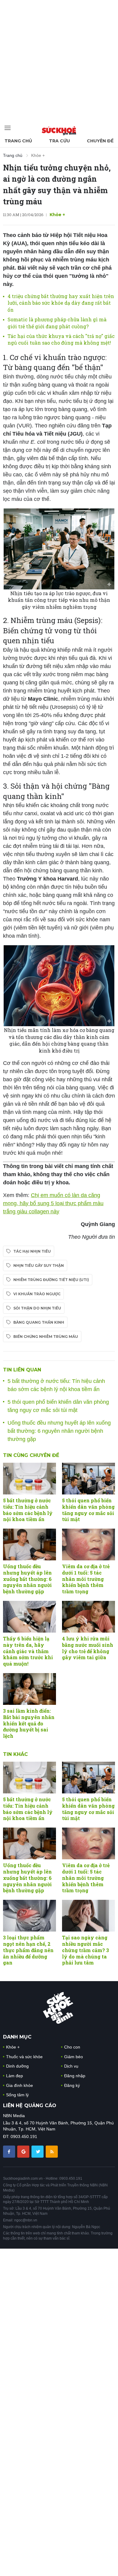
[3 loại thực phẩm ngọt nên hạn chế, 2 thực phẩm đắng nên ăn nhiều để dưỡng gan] (29, 1916)
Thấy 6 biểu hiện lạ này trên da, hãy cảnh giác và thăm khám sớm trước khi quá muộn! (28, 1651)
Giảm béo (74, 2057)
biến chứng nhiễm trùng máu (46, 1337)
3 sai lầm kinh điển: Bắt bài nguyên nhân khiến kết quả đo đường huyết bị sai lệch (29, 1723)
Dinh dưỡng (17, 2066)
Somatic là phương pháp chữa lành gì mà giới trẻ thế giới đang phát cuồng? (57, 323)
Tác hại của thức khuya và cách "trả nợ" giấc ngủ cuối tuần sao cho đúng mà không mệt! (61, 339)
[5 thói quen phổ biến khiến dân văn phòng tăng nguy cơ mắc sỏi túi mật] (88, 1479)
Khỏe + (38, 155)
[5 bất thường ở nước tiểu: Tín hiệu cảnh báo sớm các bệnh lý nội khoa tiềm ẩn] (29, 1479)
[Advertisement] (59, 59)
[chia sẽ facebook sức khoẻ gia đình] (10, 2151)
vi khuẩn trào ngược (37, 1294)
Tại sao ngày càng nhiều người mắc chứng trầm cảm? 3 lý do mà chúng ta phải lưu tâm (85, 1950)
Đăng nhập (75, 2076)
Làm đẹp (15, 2076)
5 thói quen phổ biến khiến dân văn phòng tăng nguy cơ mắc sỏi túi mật (88, 1510)
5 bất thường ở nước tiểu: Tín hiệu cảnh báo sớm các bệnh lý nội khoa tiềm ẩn (28, 1510)
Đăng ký (72, 2085)
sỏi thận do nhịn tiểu (37, 1308)
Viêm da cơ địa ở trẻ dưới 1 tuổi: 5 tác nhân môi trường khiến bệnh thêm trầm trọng (86, 1579)
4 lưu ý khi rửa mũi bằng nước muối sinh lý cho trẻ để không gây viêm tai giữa (88, 1648)
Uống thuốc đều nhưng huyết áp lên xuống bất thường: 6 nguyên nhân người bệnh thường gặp (59, 1431)
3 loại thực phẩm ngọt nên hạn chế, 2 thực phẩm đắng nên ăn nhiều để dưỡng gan (28, 1950)
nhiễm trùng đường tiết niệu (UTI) (51, 1280)
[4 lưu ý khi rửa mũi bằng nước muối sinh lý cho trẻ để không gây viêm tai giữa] (88, 1617)
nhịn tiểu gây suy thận (39, 1265)
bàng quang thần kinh (39, 1322)
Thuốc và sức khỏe (24, 2057)
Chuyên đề (100, 141)
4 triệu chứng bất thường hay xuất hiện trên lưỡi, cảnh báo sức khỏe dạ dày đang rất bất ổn (61, 303)
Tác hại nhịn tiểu (32, 1251)
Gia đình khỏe (20, 2085)
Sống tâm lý (17, 2095)
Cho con (72, 2047)
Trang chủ (18, 141)
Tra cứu (59, 141)
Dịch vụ (71, 2066)
